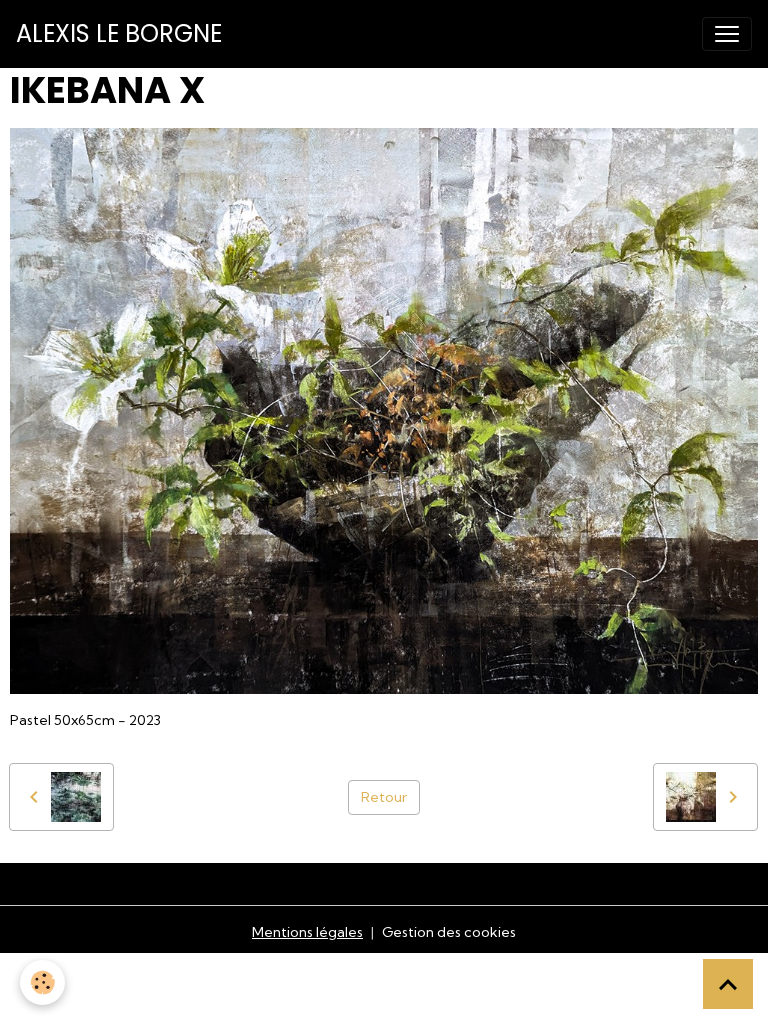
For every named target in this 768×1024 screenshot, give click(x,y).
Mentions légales (307, 932)
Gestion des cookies (449, 932)
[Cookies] (42, 982)
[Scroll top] (728, 984)
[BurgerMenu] (727, 34)
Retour (384, 797)
